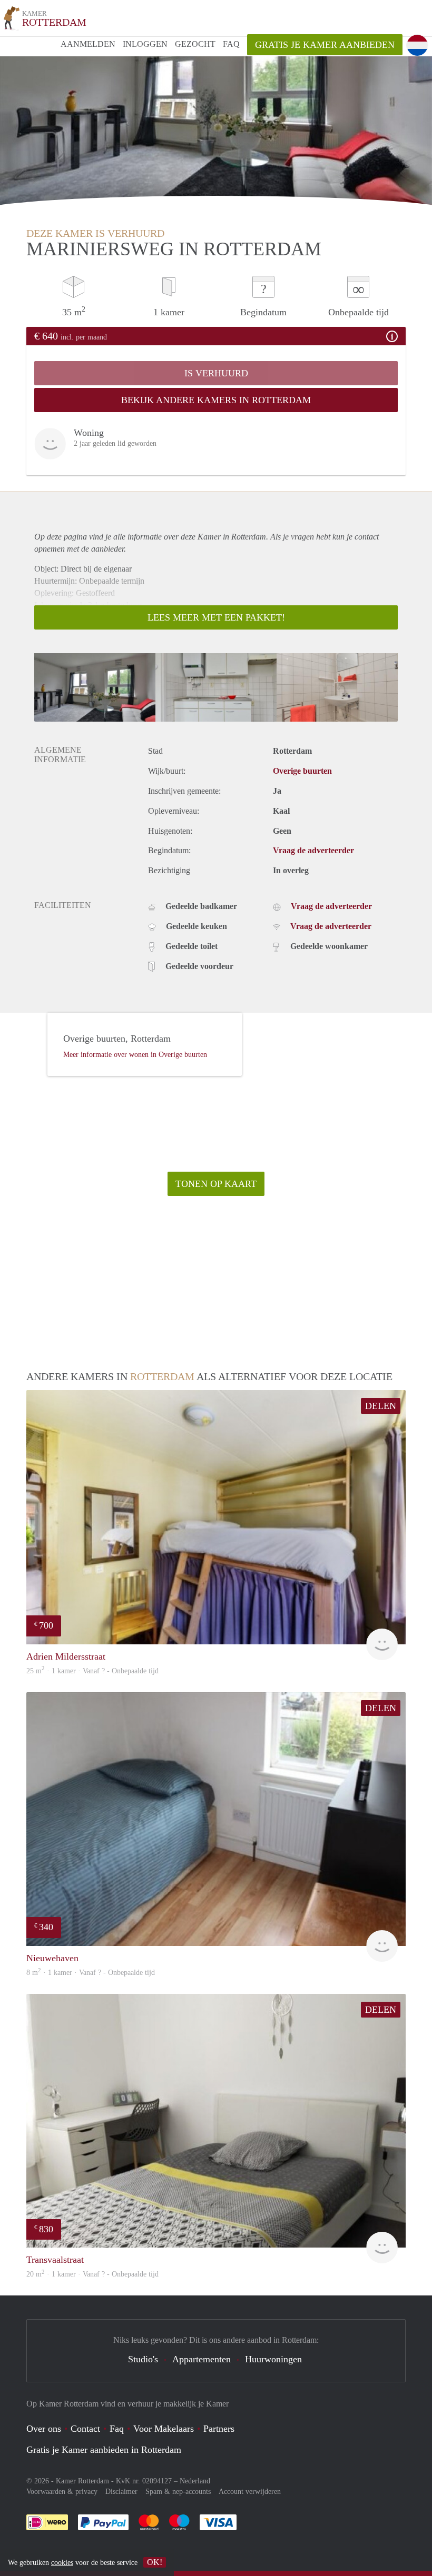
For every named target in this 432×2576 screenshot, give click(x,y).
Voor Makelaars (164, 2429)
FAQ (231, 44)
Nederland (195, 2481)
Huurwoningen (273, 2359)
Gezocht (195, 44)
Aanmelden (88, 44)
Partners (219, 2429)
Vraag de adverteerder (313, 850)
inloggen (145, 44)
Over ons (44, 2429)
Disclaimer (121, 2492)
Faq (117, 2429)
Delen (381, 1406)
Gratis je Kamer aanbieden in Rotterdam (104, 2450)
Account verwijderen (250, 2492)
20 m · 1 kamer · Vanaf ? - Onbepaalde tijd (92, 2274)
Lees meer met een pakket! (216, 617)
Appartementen (202, 2359)
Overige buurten (302, 771)
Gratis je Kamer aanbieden (325, 45)
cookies (62, 2563)
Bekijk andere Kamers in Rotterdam (216, 400)
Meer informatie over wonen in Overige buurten (135, 1055)
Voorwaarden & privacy (62, 2492)
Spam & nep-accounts (178, 2492)
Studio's (143, 2359)
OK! (155, 2562)
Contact (85, 2429)
